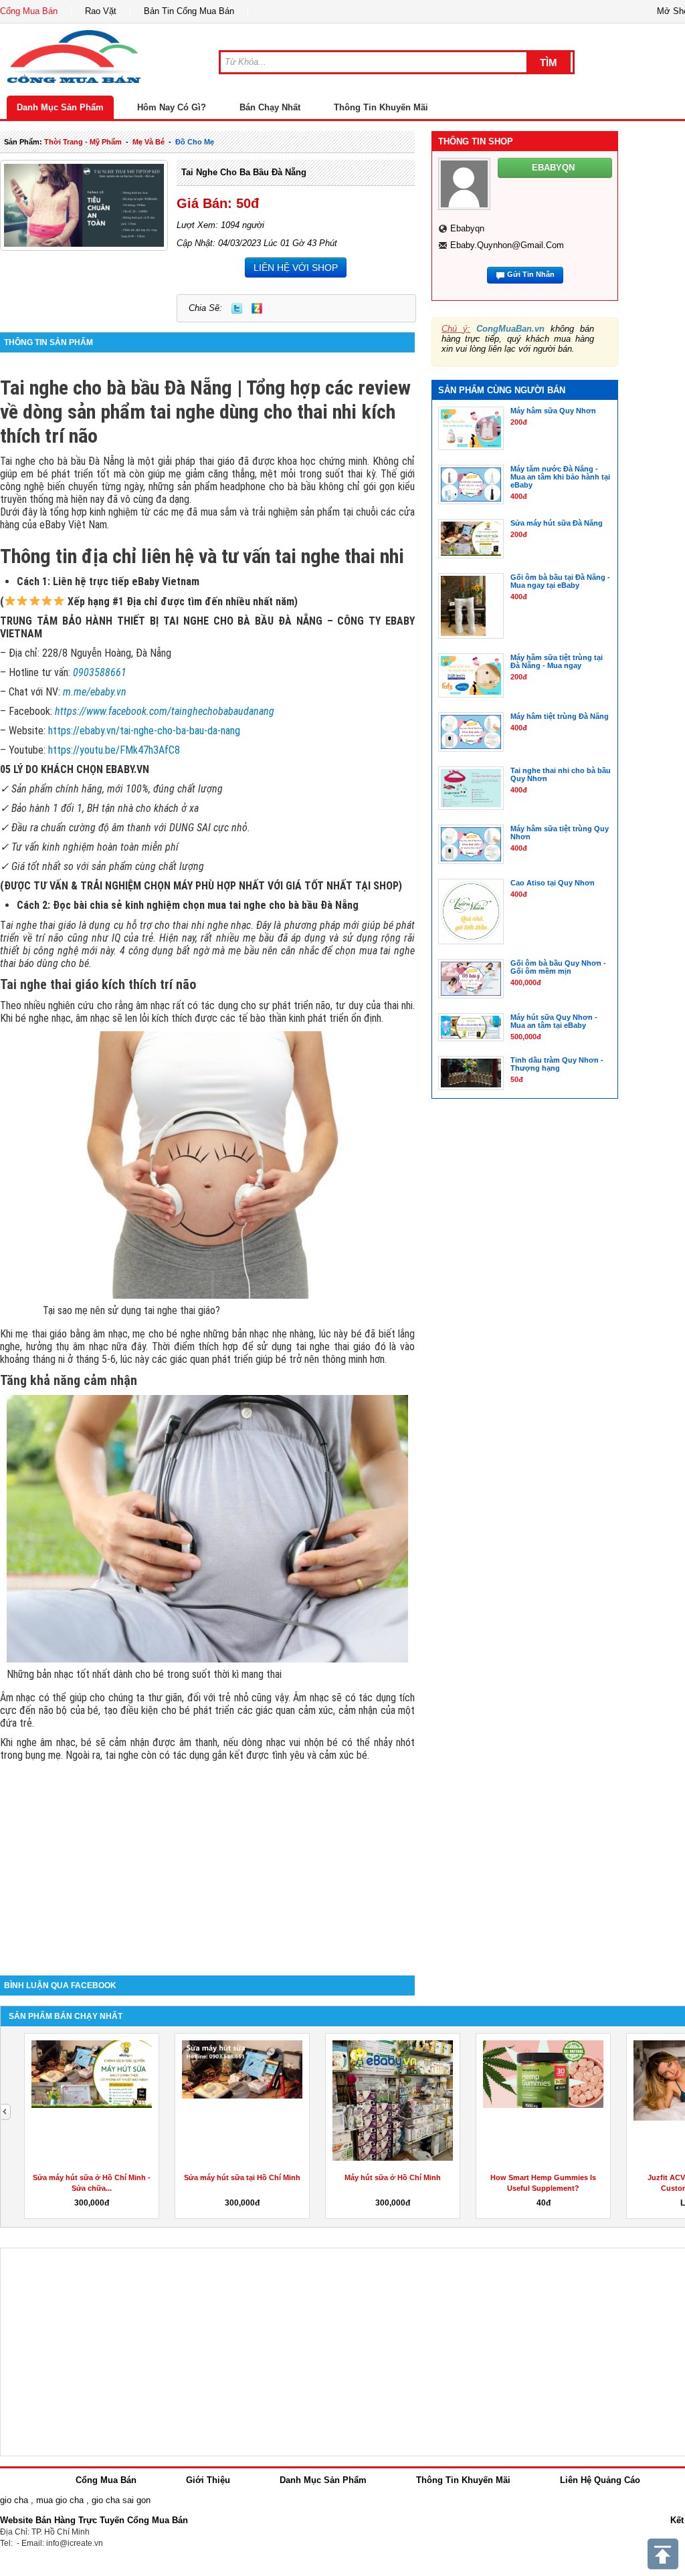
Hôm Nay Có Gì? (172, 107)
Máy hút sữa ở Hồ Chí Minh (393, 2177)
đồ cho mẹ (195, 142)
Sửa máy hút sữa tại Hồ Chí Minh (242, 2177)
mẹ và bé (149, 142)
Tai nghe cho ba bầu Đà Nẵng (244, 172)
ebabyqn (467, 228)
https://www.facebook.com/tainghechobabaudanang (165, 711)
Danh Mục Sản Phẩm (60, 107)
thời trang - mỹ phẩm (83, 142)
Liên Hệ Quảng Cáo (600, 2480)
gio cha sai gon (121, 2500)
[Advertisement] (207, 1862)
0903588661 (100, 672)
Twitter (237, 308)
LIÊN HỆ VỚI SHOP (296, 267)
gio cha (14, 2500)
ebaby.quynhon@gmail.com (507, 245)
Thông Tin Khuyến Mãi (381, 107)
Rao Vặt (101, 11)
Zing (257, 308)
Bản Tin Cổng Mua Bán (189, 11)
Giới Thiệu (208, 2480)
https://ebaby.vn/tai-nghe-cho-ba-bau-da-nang (144, 731)
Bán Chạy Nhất (270, 107)
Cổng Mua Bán (29, 11)
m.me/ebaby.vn (95, 692)
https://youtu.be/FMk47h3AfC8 (114, 750)
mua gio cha (60, 2500)
